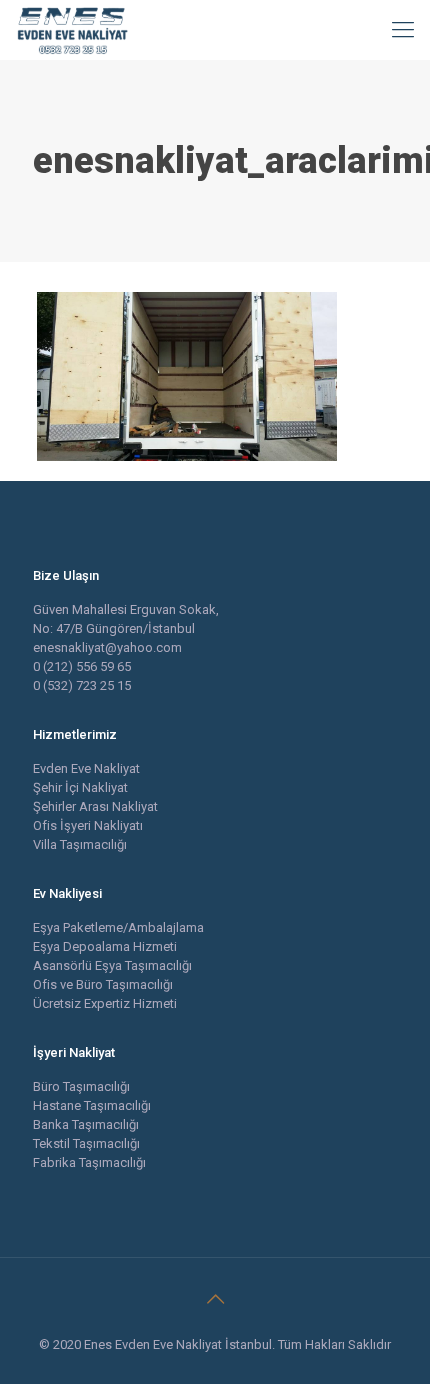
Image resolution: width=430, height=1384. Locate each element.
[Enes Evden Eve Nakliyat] (73, 30)
